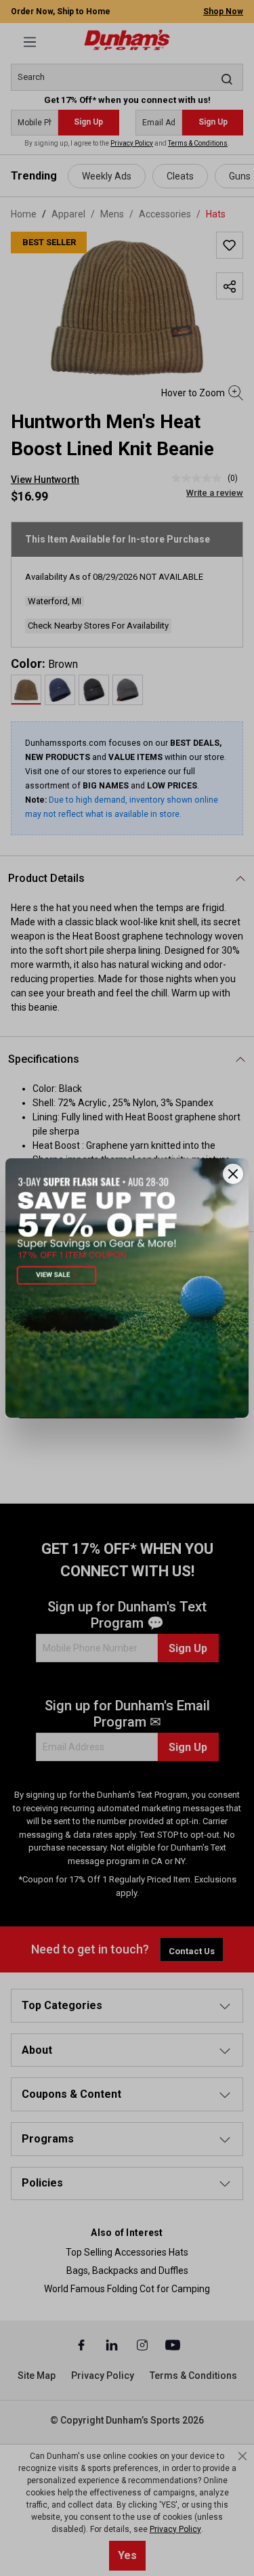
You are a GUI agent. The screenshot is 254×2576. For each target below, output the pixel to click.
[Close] (233, 1174)
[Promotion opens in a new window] (127, 1288)
